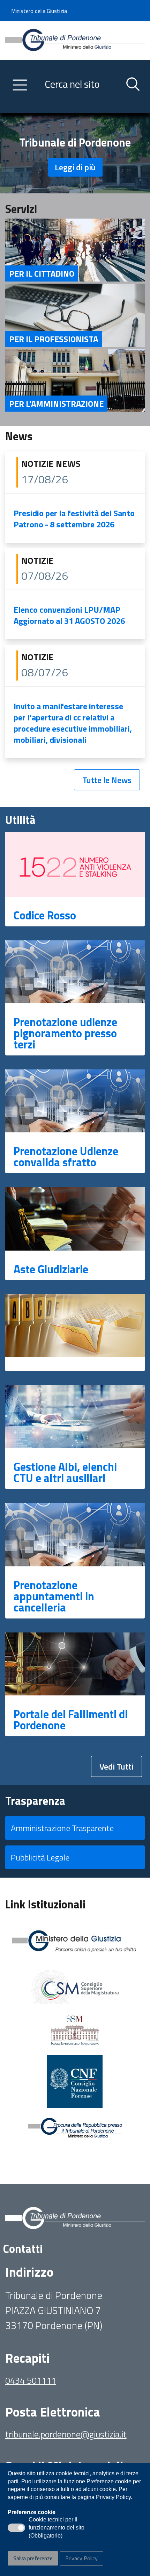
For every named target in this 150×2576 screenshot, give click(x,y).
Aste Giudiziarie (51, 1269)
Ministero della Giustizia (39, 11)
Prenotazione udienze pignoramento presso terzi (65, 1033)
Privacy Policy (81, 2558)
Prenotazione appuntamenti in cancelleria (54, 1596)
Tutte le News (107, 780)
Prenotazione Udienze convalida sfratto (66, 1157)
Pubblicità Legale (40, 1857)
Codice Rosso (45, 915)
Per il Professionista (54, 339)
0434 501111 (31, 2380)
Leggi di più (75, 167)
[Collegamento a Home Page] (75, 40)
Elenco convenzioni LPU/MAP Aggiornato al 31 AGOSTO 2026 (69, 615)
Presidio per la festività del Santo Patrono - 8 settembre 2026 (74, 519)
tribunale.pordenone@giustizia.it (66, 2434)
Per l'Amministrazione (56, 404)
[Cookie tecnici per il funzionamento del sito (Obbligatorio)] (16, 2528)
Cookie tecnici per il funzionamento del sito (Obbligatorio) (57, 2528)
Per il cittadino (42, 273)
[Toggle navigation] (10, 106)
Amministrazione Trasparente (62, 1828)
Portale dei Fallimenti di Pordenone (71, 1720)
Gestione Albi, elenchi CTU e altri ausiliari (65, 1472)
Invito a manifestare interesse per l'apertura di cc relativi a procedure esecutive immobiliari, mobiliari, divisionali (73, 723)
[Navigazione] (20, 85)
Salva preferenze (33, 2558)
